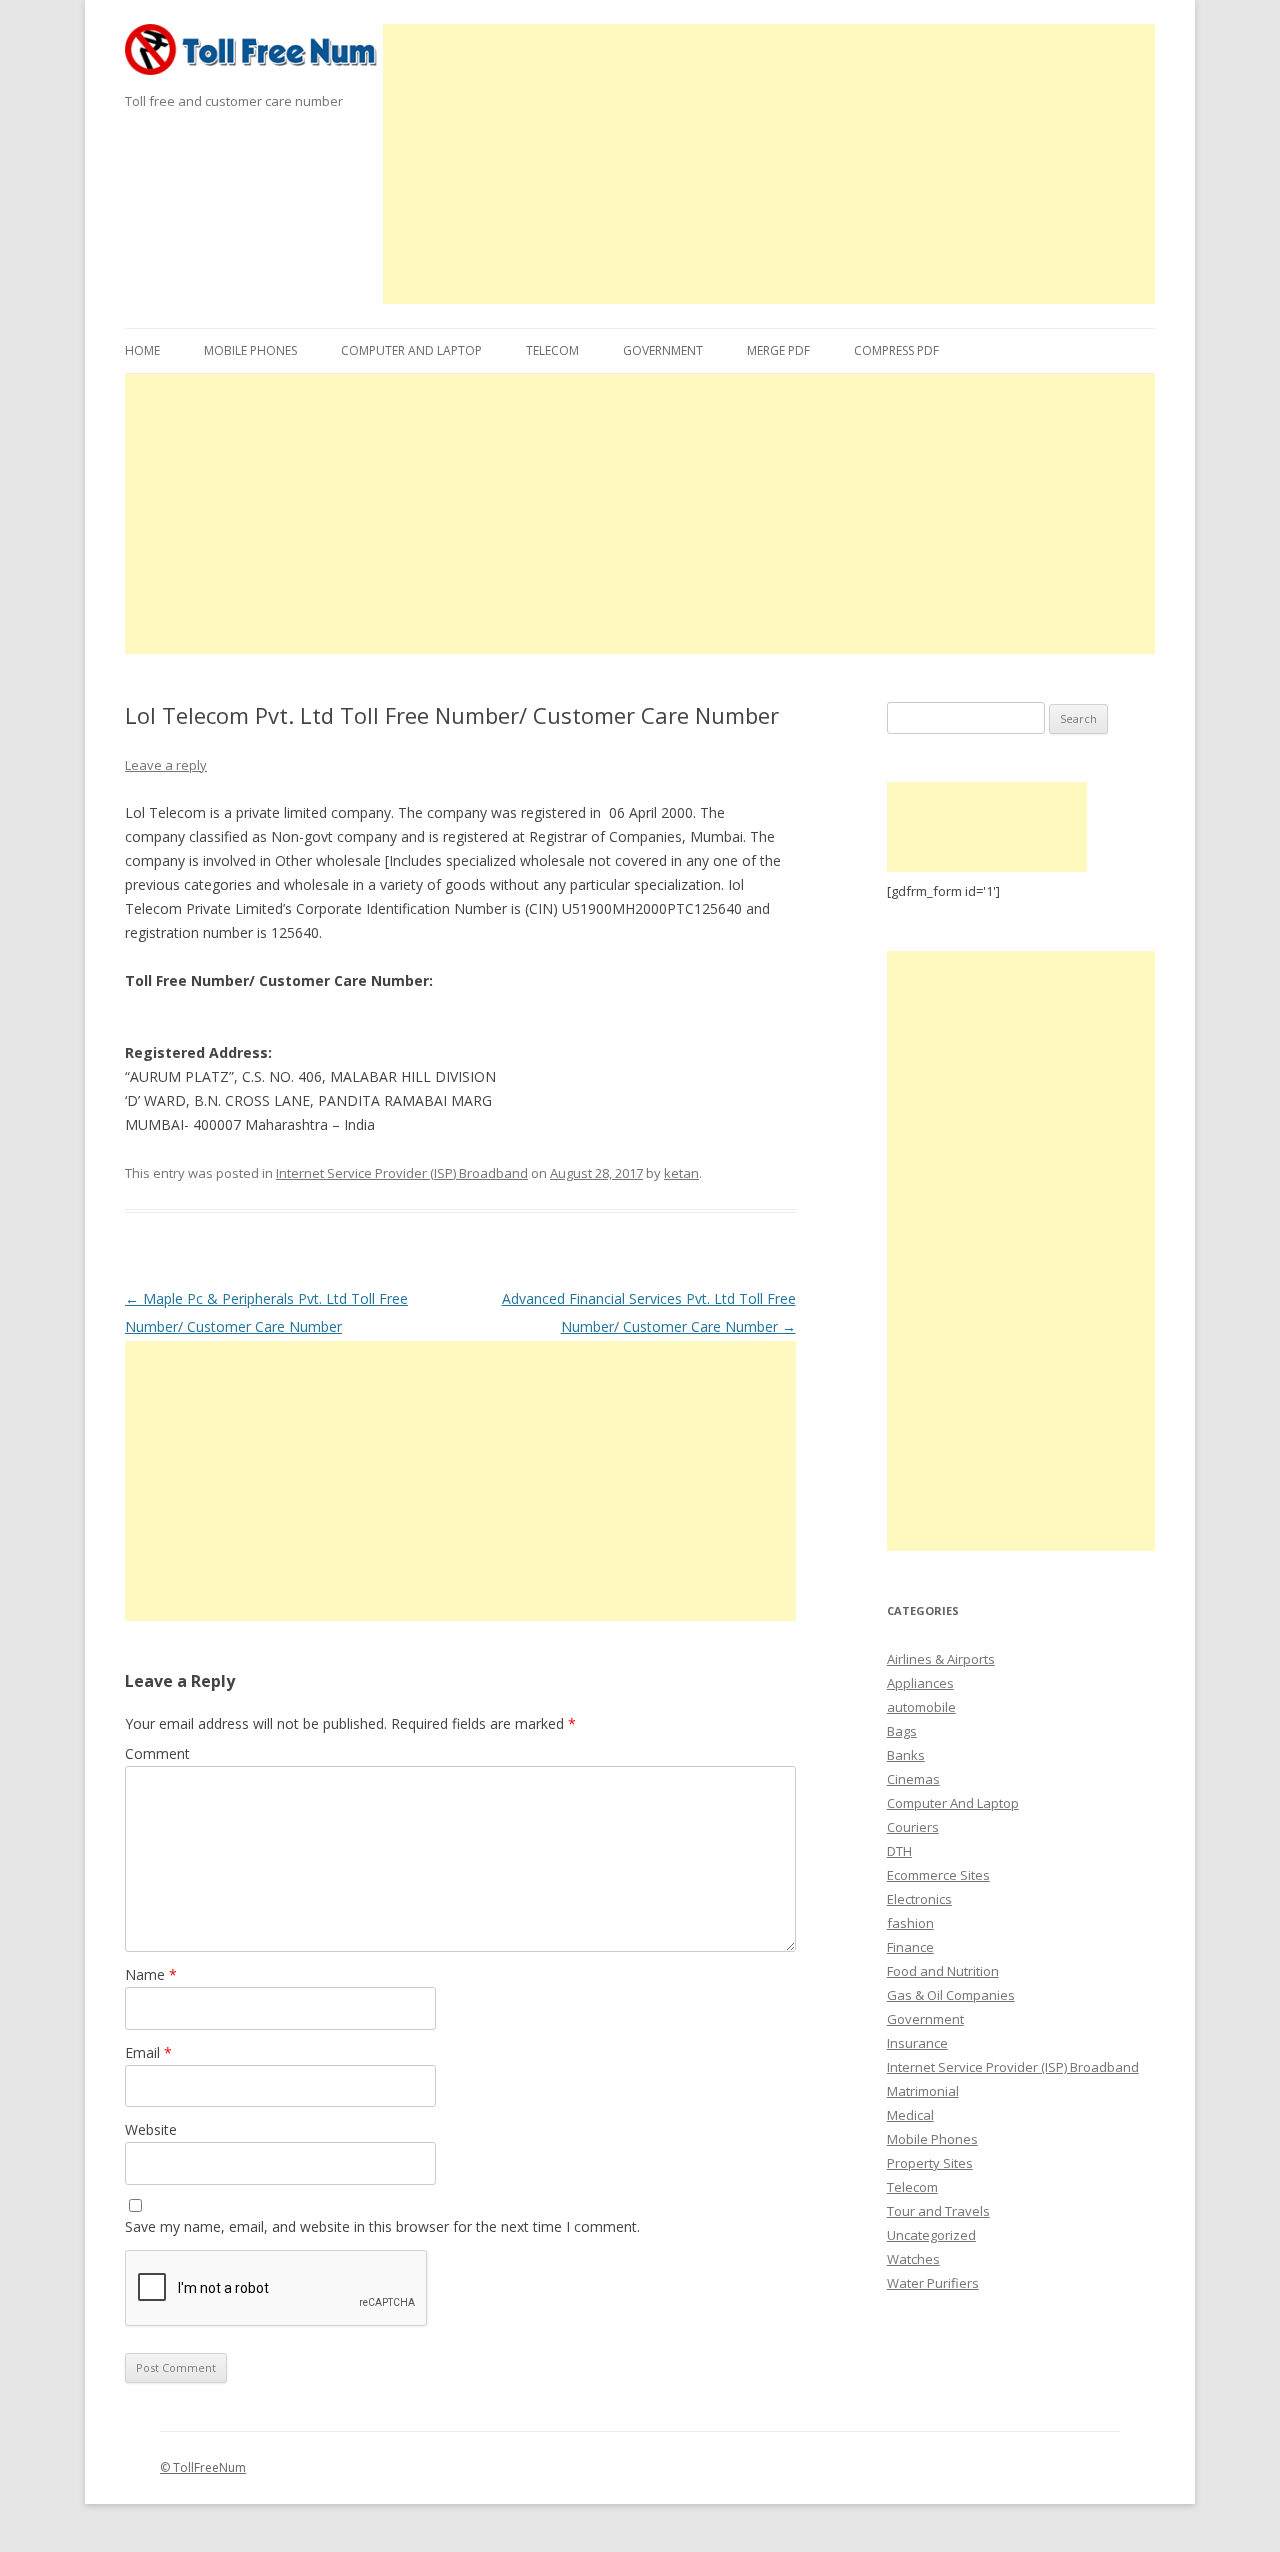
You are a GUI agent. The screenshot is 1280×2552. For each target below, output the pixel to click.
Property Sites (930, 2163)
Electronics (919, 1899)
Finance (910, 1947)
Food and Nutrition (943, 1971)
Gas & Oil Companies (951, 1995)
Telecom (552, 350)
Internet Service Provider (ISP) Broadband (402, 1173)
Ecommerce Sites (938, 1875)
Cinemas (913, 1779)
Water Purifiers (933, 2283)
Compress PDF (896, 350)
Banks (906, 1755)
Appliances (920, 1683)
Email (148, 2052)
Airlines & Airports (941, 1659)
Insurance (917, 2043)
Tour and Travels (938, 2211)
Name (151, 1974)
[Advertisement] (769, 164)
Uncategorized (931, 2235)
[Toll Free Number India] (254, 56)
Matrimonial (923, 2091)
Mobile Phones (250, 350)
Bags (902, 1731)
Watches (913, 2259)
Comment (157, 1753)
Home (142, 350)
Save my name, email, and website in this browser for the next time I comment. (382, 2226)
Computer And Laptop (411, 350)
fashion (910, 1923)
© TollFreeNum (203, 2467)
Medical (910, 2115)
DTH (899, 1851)
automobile (921, 1707)
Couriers (913, 1827)
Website (151, 2129)
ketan (681, 1173)
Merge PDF (778, 350)
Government (663, 350)
